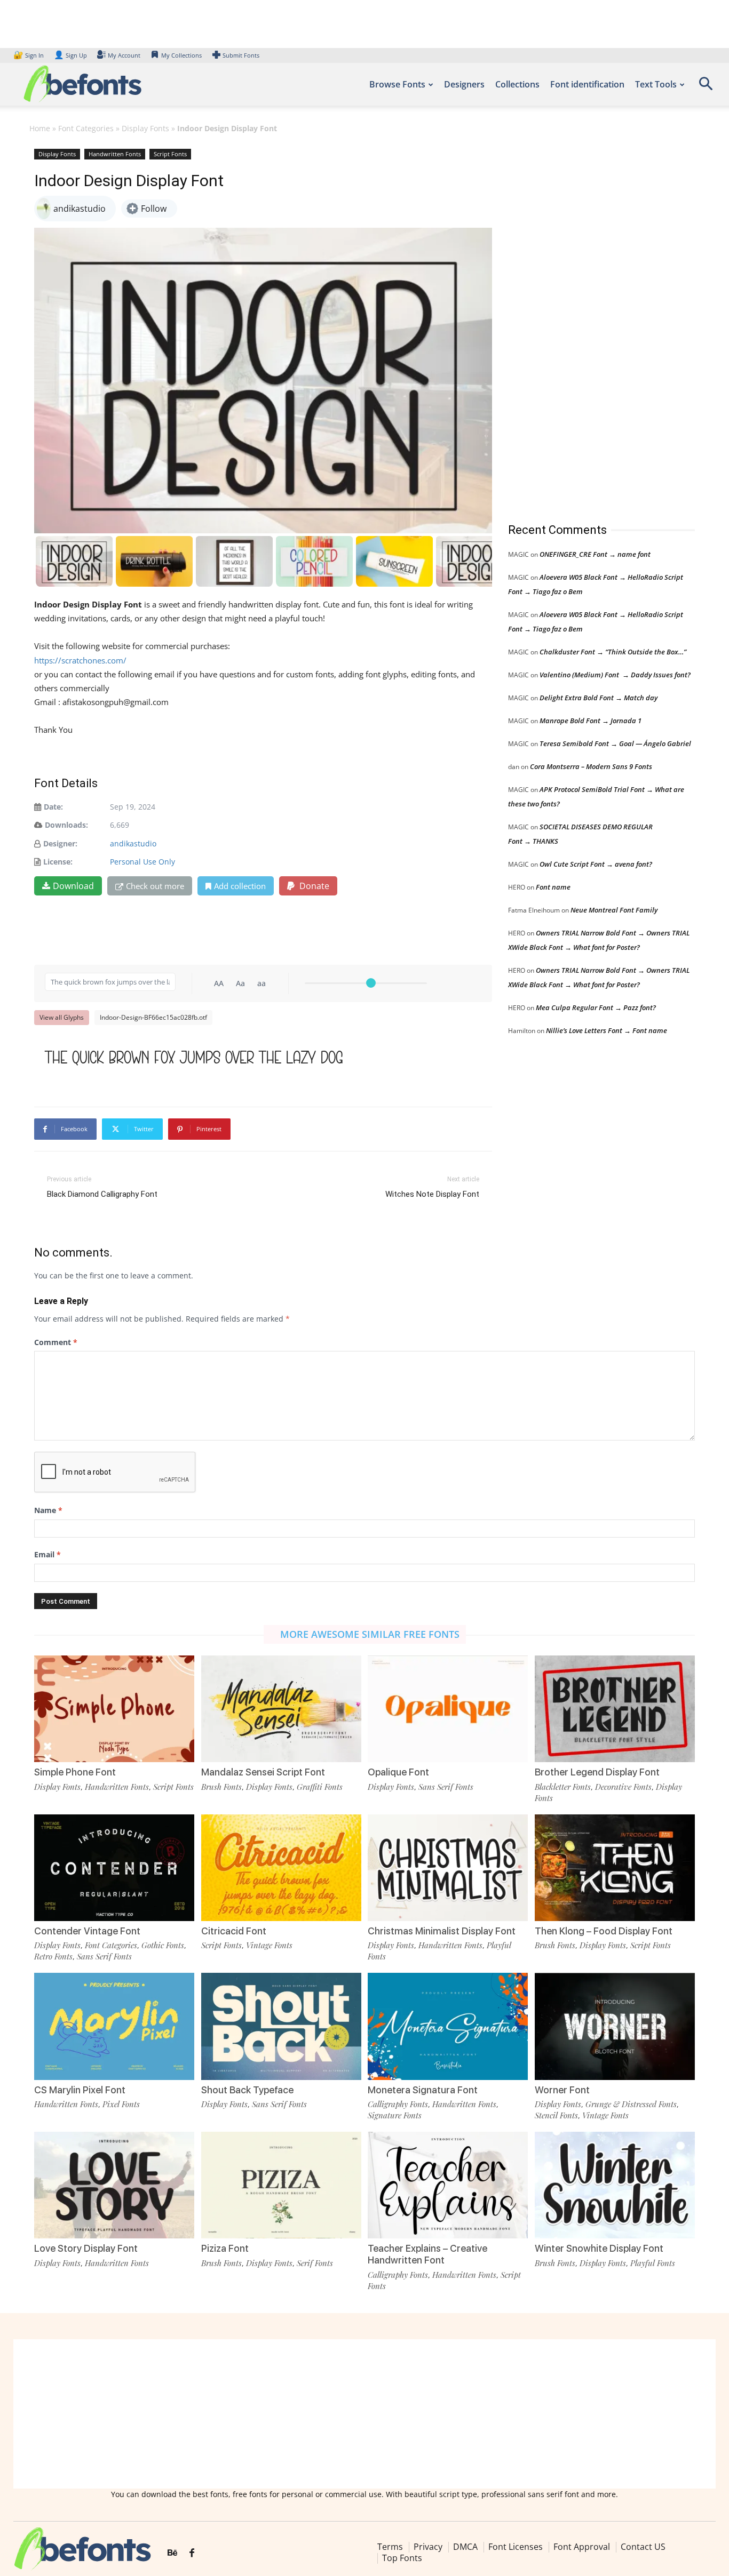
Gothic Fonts (163, 1945)
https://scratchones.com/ (80, 660)
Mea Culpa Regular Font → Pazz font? (596, 1007)
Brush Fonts (221, 1787)
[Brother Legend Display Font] (615, 1709)
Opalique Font (398, 1772)
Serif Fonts (315, 2263)
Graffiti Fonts (320, 1787)
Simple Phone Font (75, 1772)
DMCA (465, 2547)
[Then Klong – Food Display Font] (615, 1868)
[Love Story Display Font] (114, 2185)
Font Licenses (516, 2547)
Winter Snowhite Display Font (599, 2248)
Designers (464, 84)
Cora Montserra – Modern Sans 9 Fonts (591, 766)
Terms (390, 2547)
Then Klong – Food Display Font (604, 1931)
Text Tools (656, 84)
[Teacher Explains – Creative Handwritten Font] (448, 2185)
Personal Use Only (142, 862)
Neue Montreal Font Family (614, 910)
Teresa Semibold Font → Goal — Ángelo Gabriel (615, 743)
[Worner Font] (615, 2026)
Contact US (643, 2547)
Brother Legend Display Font (597, 1772)
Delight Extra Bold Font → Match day (599, 698)
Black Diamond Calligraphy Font (102, 1194)
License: (58, 862)
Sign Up (70, 55)
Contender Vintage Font (87, 1931)
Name (48, 1510)
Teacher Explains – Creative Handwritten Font (427, 2254)
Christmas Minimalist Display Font (442, 1931)
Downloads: (66, 825)
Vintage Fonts (269, 1945)
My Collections (181, 55)
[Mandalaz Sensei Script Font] (281, 1709)
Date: (53, 807)
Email (47, 1554)
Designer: (60, 843)
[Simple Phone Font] (114, 1709)
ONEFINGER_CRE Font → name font (595, 554)
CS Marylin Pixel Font (80, 2090)
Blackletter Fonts (563, 1787)
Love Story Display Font (86, 2248)
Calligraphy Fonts (398, 2104)
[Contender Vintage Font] (114, 1868)
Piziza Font (225, 2248)
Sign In (29, 55)
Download (73, 886)
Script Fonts (170, 154)
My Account (124, 55)
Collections (517, 84)
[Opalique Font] (448, 1709)
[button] (706, 87)
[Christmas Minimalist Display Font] (448, 1868)
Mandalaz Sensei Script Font (263, 1772)
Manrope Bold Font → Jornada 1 (591, 721)
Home (40, 128)
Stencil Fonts (556, 2115)
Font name (553, 887)
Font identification (587, 84)
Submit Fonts (241, 55)
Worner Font (562, 2090)
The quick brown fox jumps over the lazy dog (194, 1057)
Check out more (155, 886)
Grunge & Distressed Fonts (631, 2104)
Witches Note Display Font (432, 1194)
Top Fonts (402, 2558)
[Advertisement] (588, 325)
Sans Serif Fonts (446, 1787)
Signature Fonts (395, 2115)
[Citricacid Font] (281, 1868)
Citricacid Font (234, 1931)
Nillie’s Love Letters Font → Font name (607, 1030)
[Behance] (172, 2553)
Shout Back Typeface (247, 2090)
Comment (56, 1342)
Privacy (428, 2547)
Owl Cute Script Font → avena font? (596, 864)
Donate (313, 886)
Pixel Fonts (121, 2104)
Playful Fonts (653, 2263)
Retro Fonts (53, 1956)
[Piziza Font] (281, 2185)
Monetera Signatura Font (423, 2090)
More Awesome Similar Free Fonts (370, 1634)
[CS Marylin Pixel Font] (114, 2026)
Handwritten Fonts (115, 154)
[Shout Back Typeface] (281, 2026)
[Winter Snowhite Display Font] (615, 2185)
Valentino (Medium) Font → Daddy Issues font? (615, 675)
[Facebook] (192, 2553)
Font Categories (86, 128)
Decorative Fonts (623, 1787)
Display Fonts (145, 128)
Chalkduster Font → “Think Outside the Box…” (613, 652)
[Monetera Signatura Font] (448, 2026)
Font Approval (582, 2547)
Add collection (240, 886)
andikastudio (133, 843)
